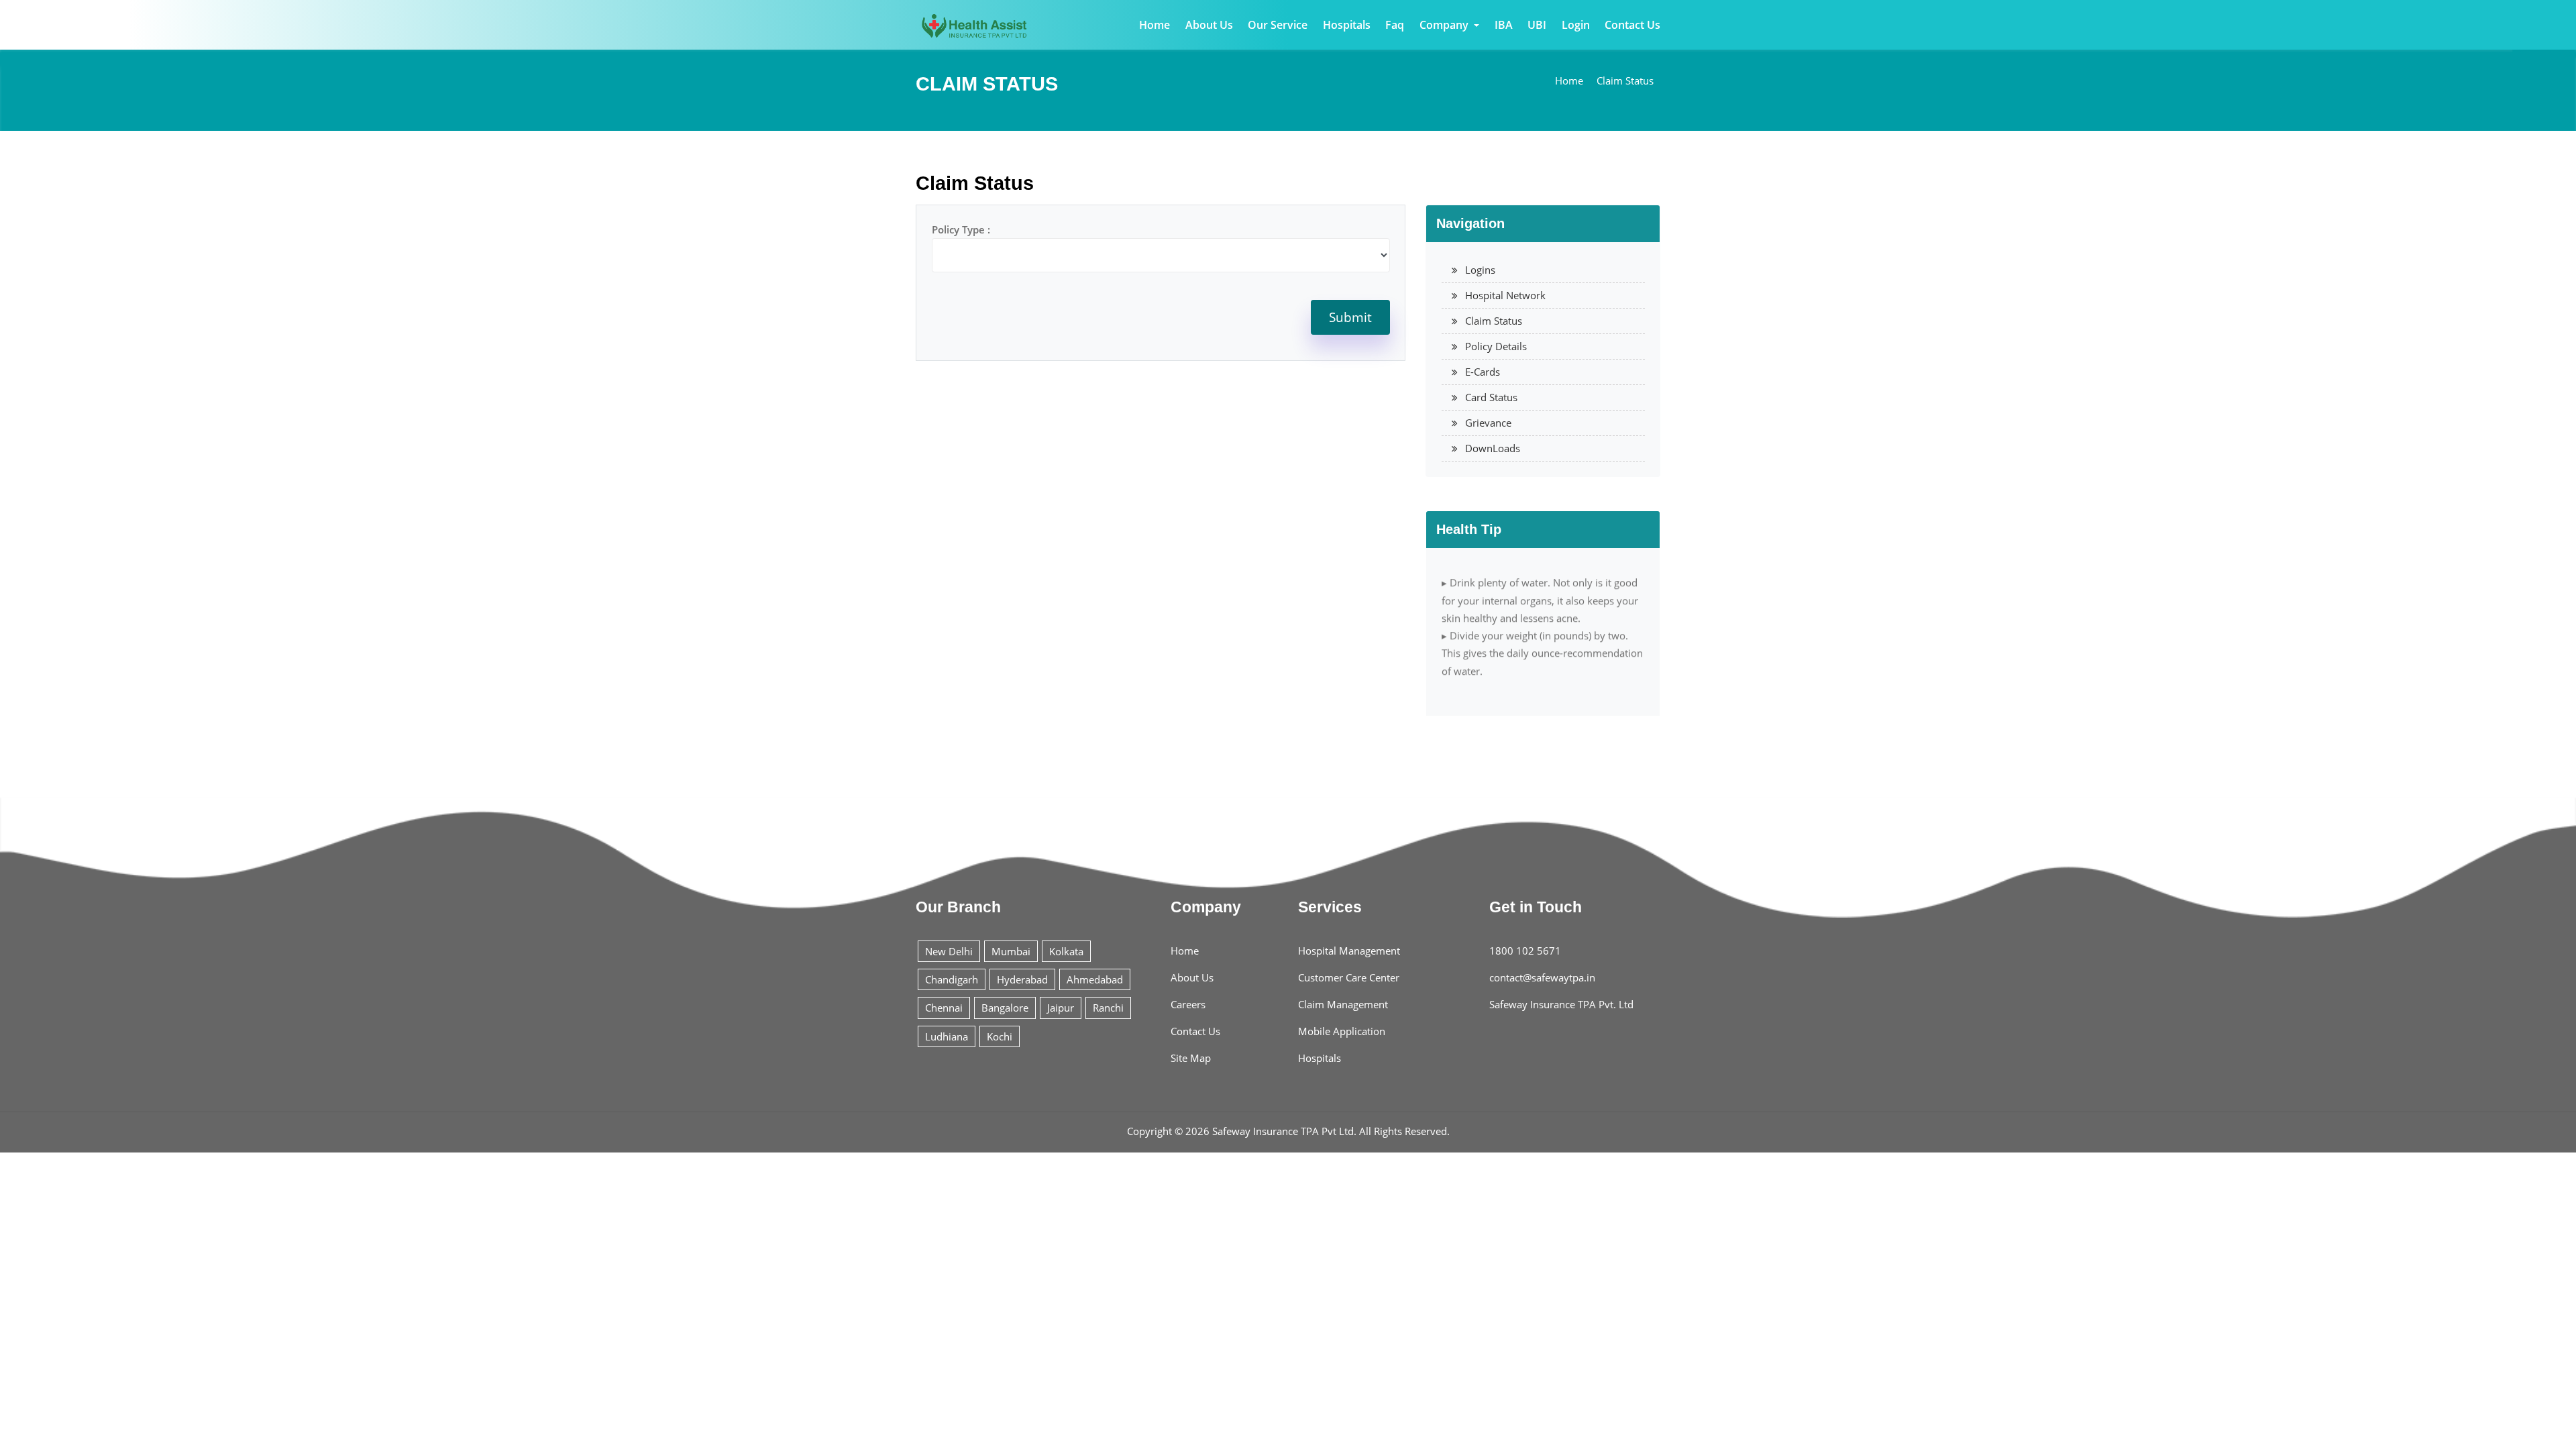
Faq (1395, 25)
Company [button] (1445, 25)
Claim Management (1343, 1004)
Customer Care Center (1349, 977)
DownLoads (1493, 448)
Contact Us (1632, 25)
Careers (1188, 1004)
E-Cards (1483, 372)
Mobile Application (1342, 1031)
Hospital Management (1349, 951)
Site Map (1191, 1058)
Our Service (1278, 25)
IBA (1504, 25)
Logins (1480, 270)
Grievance (1488, 423)
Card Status (1491, 397)
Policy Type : (961, 229)
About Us (1209, 25)
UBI (1537, 25)
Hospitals (1347, 25)
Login (1576, 25)
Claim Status (1625, 80)
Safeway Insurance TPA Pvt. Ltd (1561, 1004)
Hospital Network (1505, 295)
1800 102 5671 (1525, 951)
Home (1155, 25)
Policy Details (1496, 346)
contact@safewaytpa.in (1542, 977)
